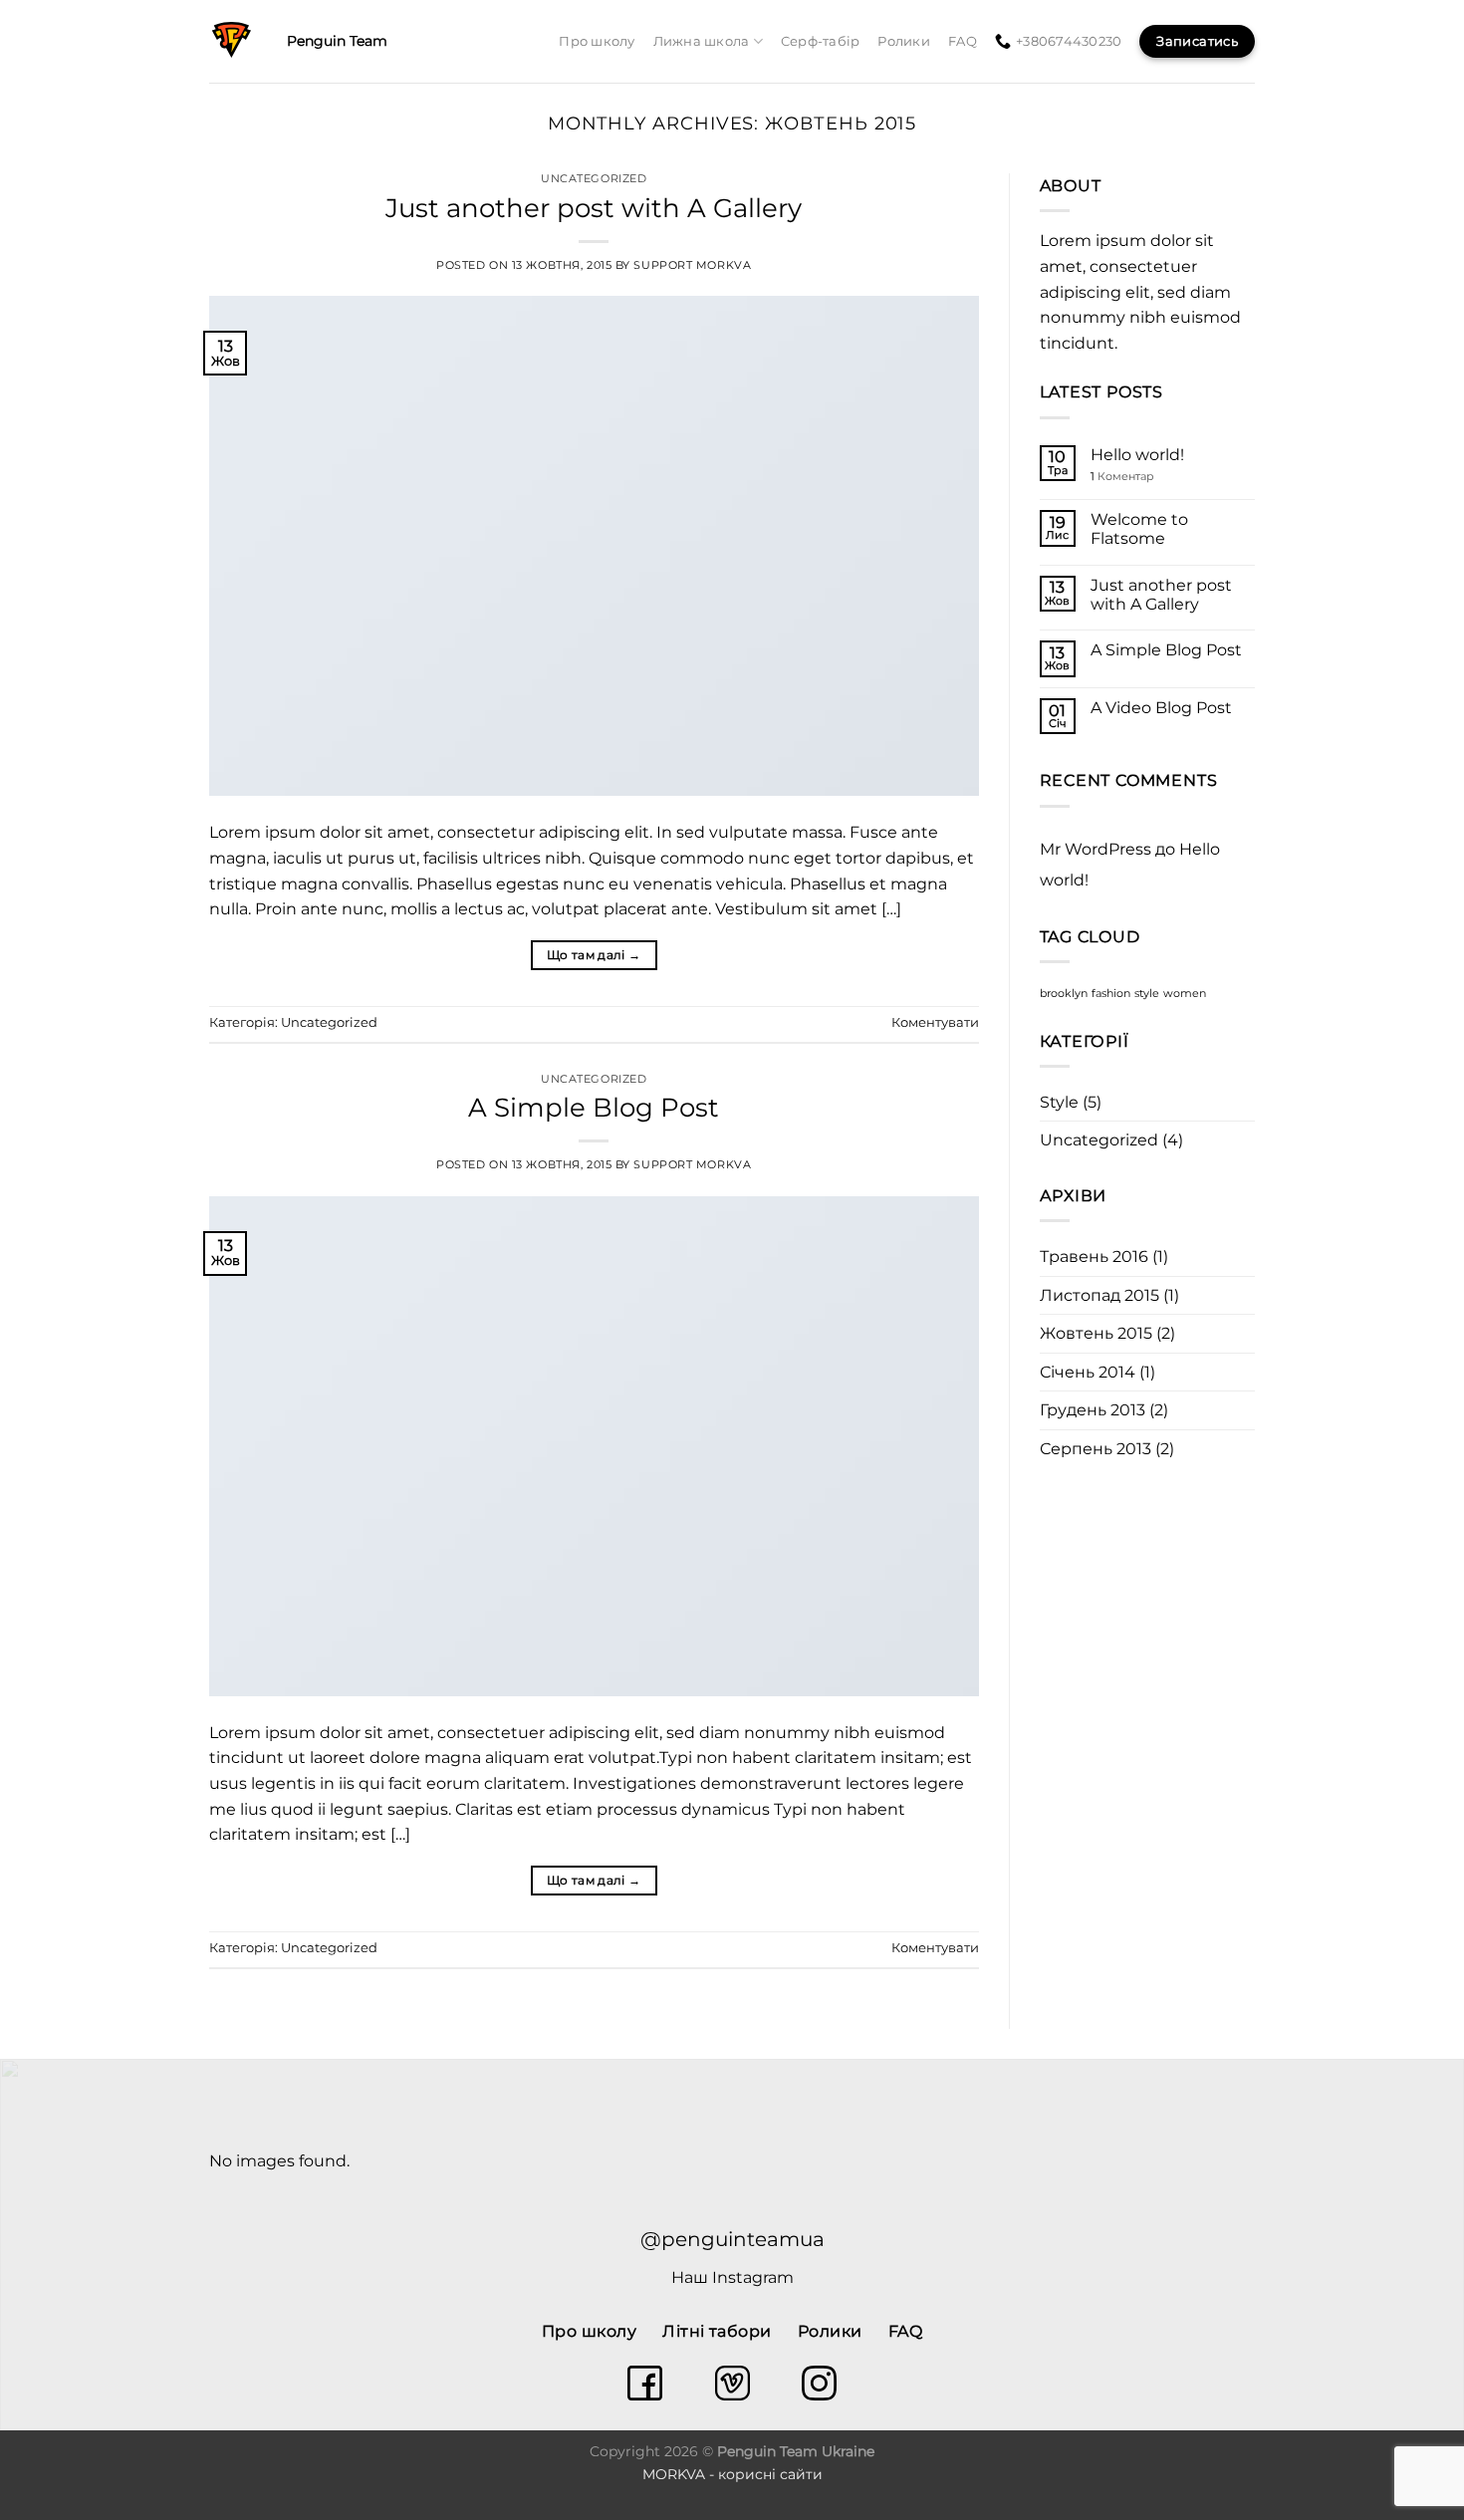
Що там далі (594, 955)
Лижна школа (702, 41)
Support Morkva (692, 265)
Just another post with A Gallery (594, 208)
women (1185, 994)
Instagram (753, 2277)
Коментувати (935, 1022)
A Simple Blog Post (594, 1107)
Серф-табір (821, 41)
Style (1059, 1102)
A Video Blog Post (1161, 708)
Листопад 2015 (1099, 1295)
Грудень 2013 (1093, 1410)
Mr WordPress (1096, 849)
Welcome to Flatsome (1139, 529)
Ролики (904, 41)
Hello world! (1137, 455)
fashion (1111, 994)
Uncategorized (594, 178)
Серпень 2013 (1096, 1449)
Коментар (1122, 477)
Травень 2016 (1094, 1257)
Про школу (597, 41)
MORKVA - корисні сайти (732, 2474)
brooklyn (1064, 994)
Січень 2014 (1088, 1372)
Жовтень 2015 (1096, 1333)
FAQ (963, 41)
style (1147, 994)
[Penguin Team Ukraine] (233, 41)
